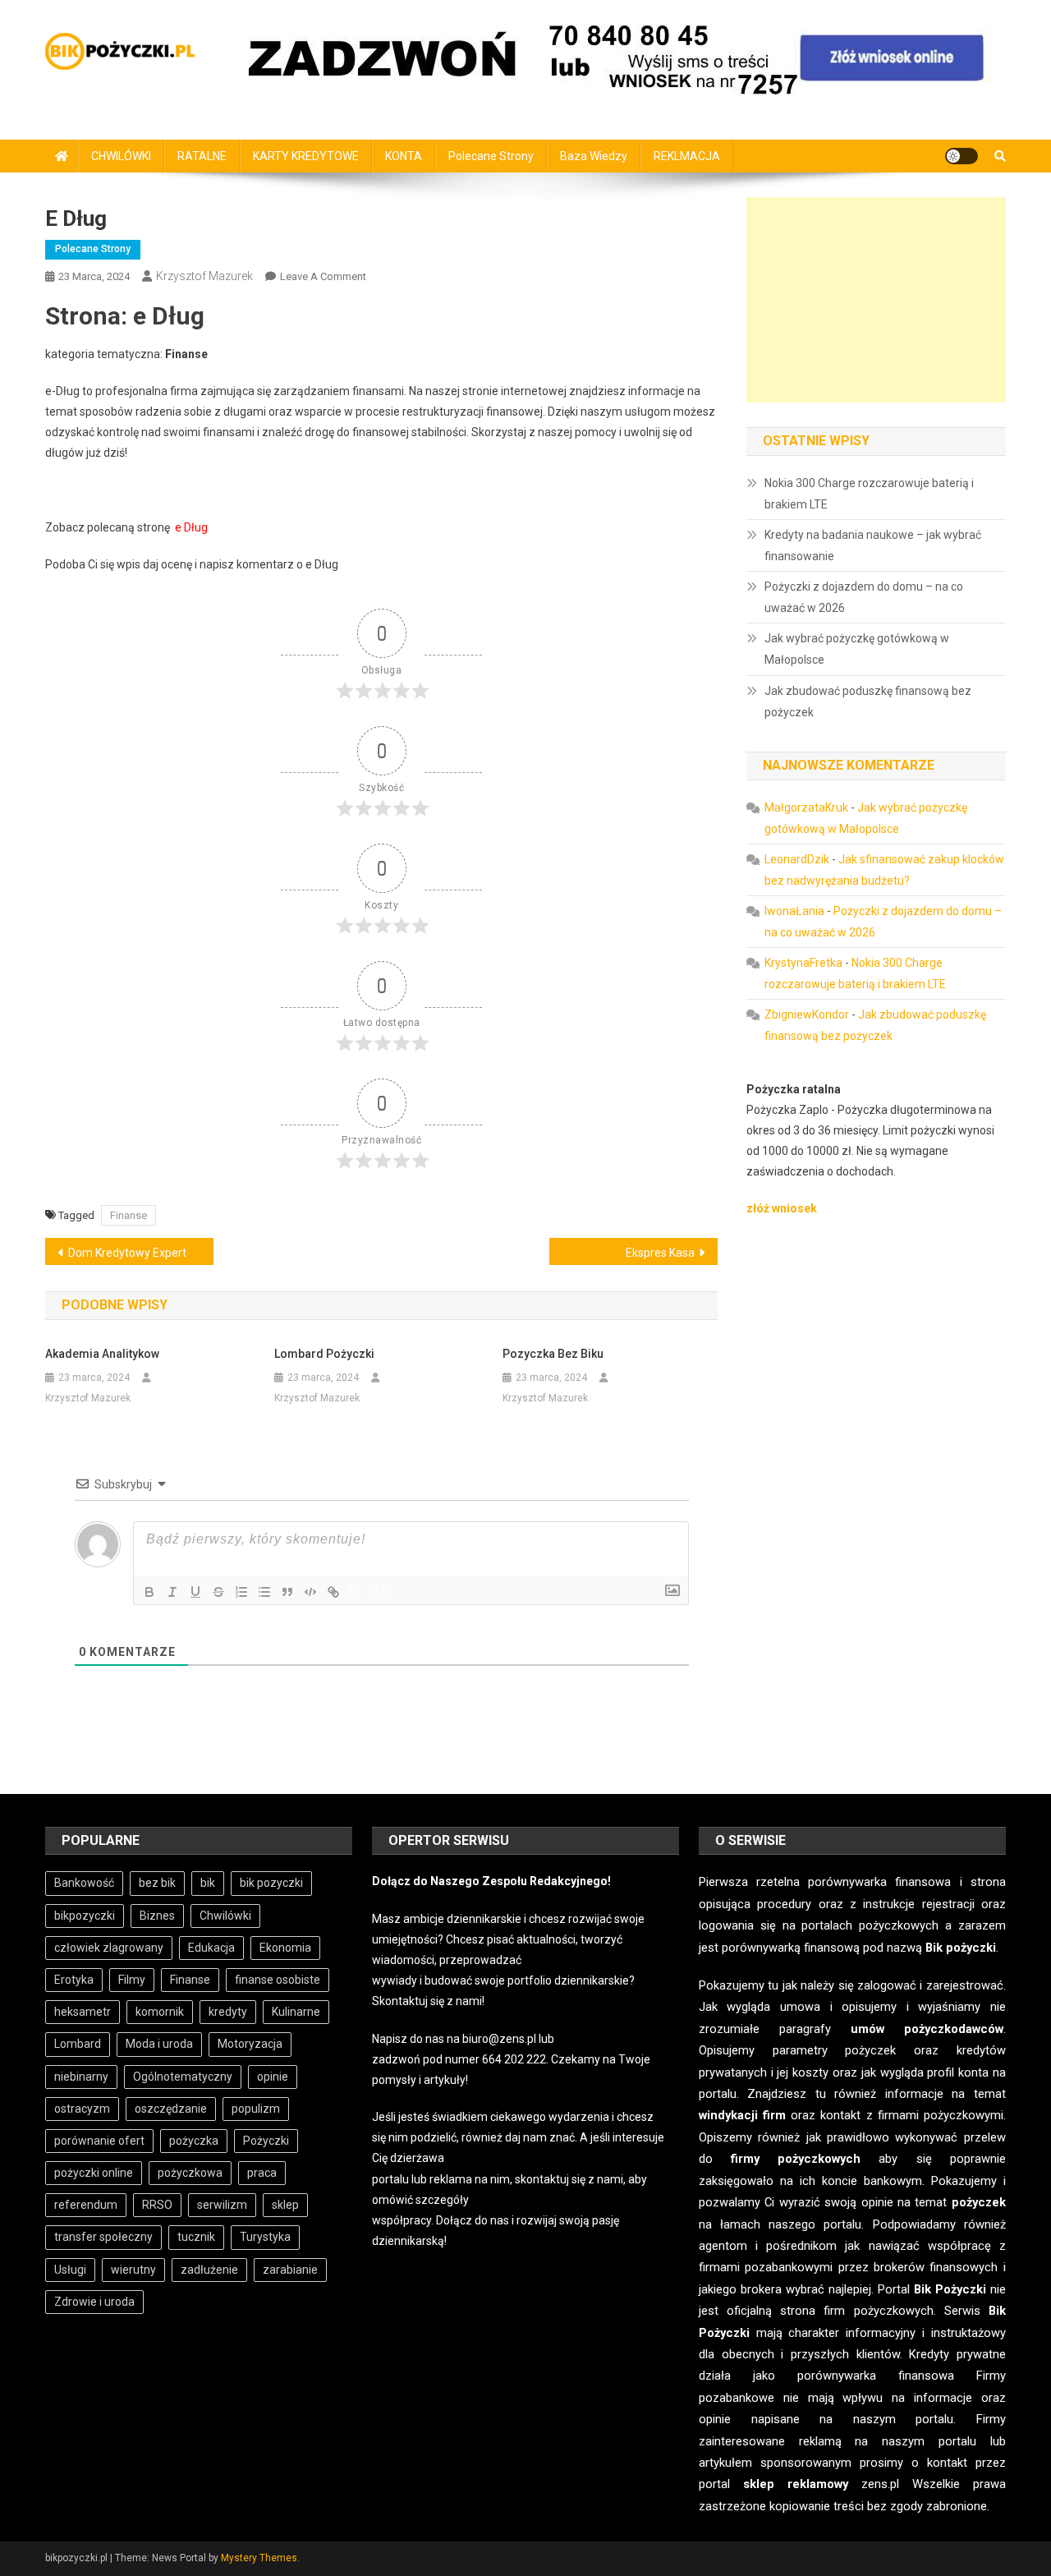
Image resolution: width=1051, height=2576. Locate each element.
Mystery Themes (259, 2558)
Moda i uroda (159, 2044)
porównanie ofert (99, 2141)
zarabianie (290, 2270)
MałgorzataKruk (806, 807)
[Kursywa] (172, 1592)
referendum (86, 2205)
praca (262, 2173)
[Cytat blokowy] (287, 1592)
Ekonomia (285, 1948)
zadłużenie (209, 2270)
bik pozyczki (271, 1883)
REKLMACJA (687, 156)
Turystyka (265, 2237)
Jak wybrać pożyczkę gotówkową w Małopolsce (857, 649)
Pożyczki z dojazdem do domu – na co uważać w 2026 (864, 597)
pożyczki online (94, 2173)
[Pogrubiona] (149, 1592)
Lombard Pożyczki (324, 1354)
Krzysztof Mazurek (204, 276)
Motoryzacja (250, 2044)
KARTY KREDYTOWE (306, 156)
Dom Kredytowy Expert (127, 1253)
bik (208, 1883)
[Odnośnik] (333, 1592)
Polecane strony (491, 156)
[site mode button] (962, 156)
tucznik (196, 2237)
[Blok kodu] (310, 1592)
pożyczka (194, 2141)
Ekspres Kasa (660, 1253)
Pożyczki (266, 2141)
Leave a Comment (323, 276)
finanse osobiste (278, 1980)
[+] (378, 1591)
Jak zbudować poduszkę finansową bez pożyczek (868, 701)
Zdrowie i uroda (94, 2302)
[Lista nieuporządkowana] (264, 1592)
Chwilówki (225, 1916)
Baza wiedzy (594, 156)
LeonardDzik (797, 859)
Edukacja (211, 1948)
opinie (273, 2077)
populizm (256, 2109)
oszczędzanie (171, 2109)
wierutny (133, 2270)
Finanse (129, 1215)
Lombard (78, 2044)
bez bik (157, 1883)
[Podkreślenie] (195, 1592)
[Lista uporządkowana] (241, 1592)
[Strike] (218, 1592)
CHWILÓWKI (121, 156)
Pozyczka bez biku (553, 1354)
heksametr (83, 2012)
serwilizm (222, 2205)
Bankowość (84, 1883)
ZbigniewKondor (807, 1014)
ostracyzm (82, 2109)
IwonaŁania (794, 911)
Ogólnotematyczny (183, 2077)
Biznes (157, 1916)
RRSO (157, 2205)
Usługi (70, 2270)
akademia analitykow (102, 1354)
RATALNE (202, 156)
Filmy (132, 1980)
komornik (160, 2012)
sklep (285, 2205)
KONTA (404, 156)
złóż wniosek (782, 1208)
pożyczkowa (190, 2173)
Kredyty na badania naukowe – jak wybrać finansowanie (873, 545)
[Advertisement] (876, 300)
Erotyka (74, 1980)
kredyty (228, 2012)
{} (355, 1591)
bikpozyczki (85, 1916)
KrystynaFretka (803, 963)
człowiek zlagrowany (109, 1948)
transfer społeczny (103, 2237)
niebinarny (81, 2077)
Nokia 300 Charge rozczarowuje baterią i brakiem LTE (869, 494)
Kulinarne (296, 2012)
